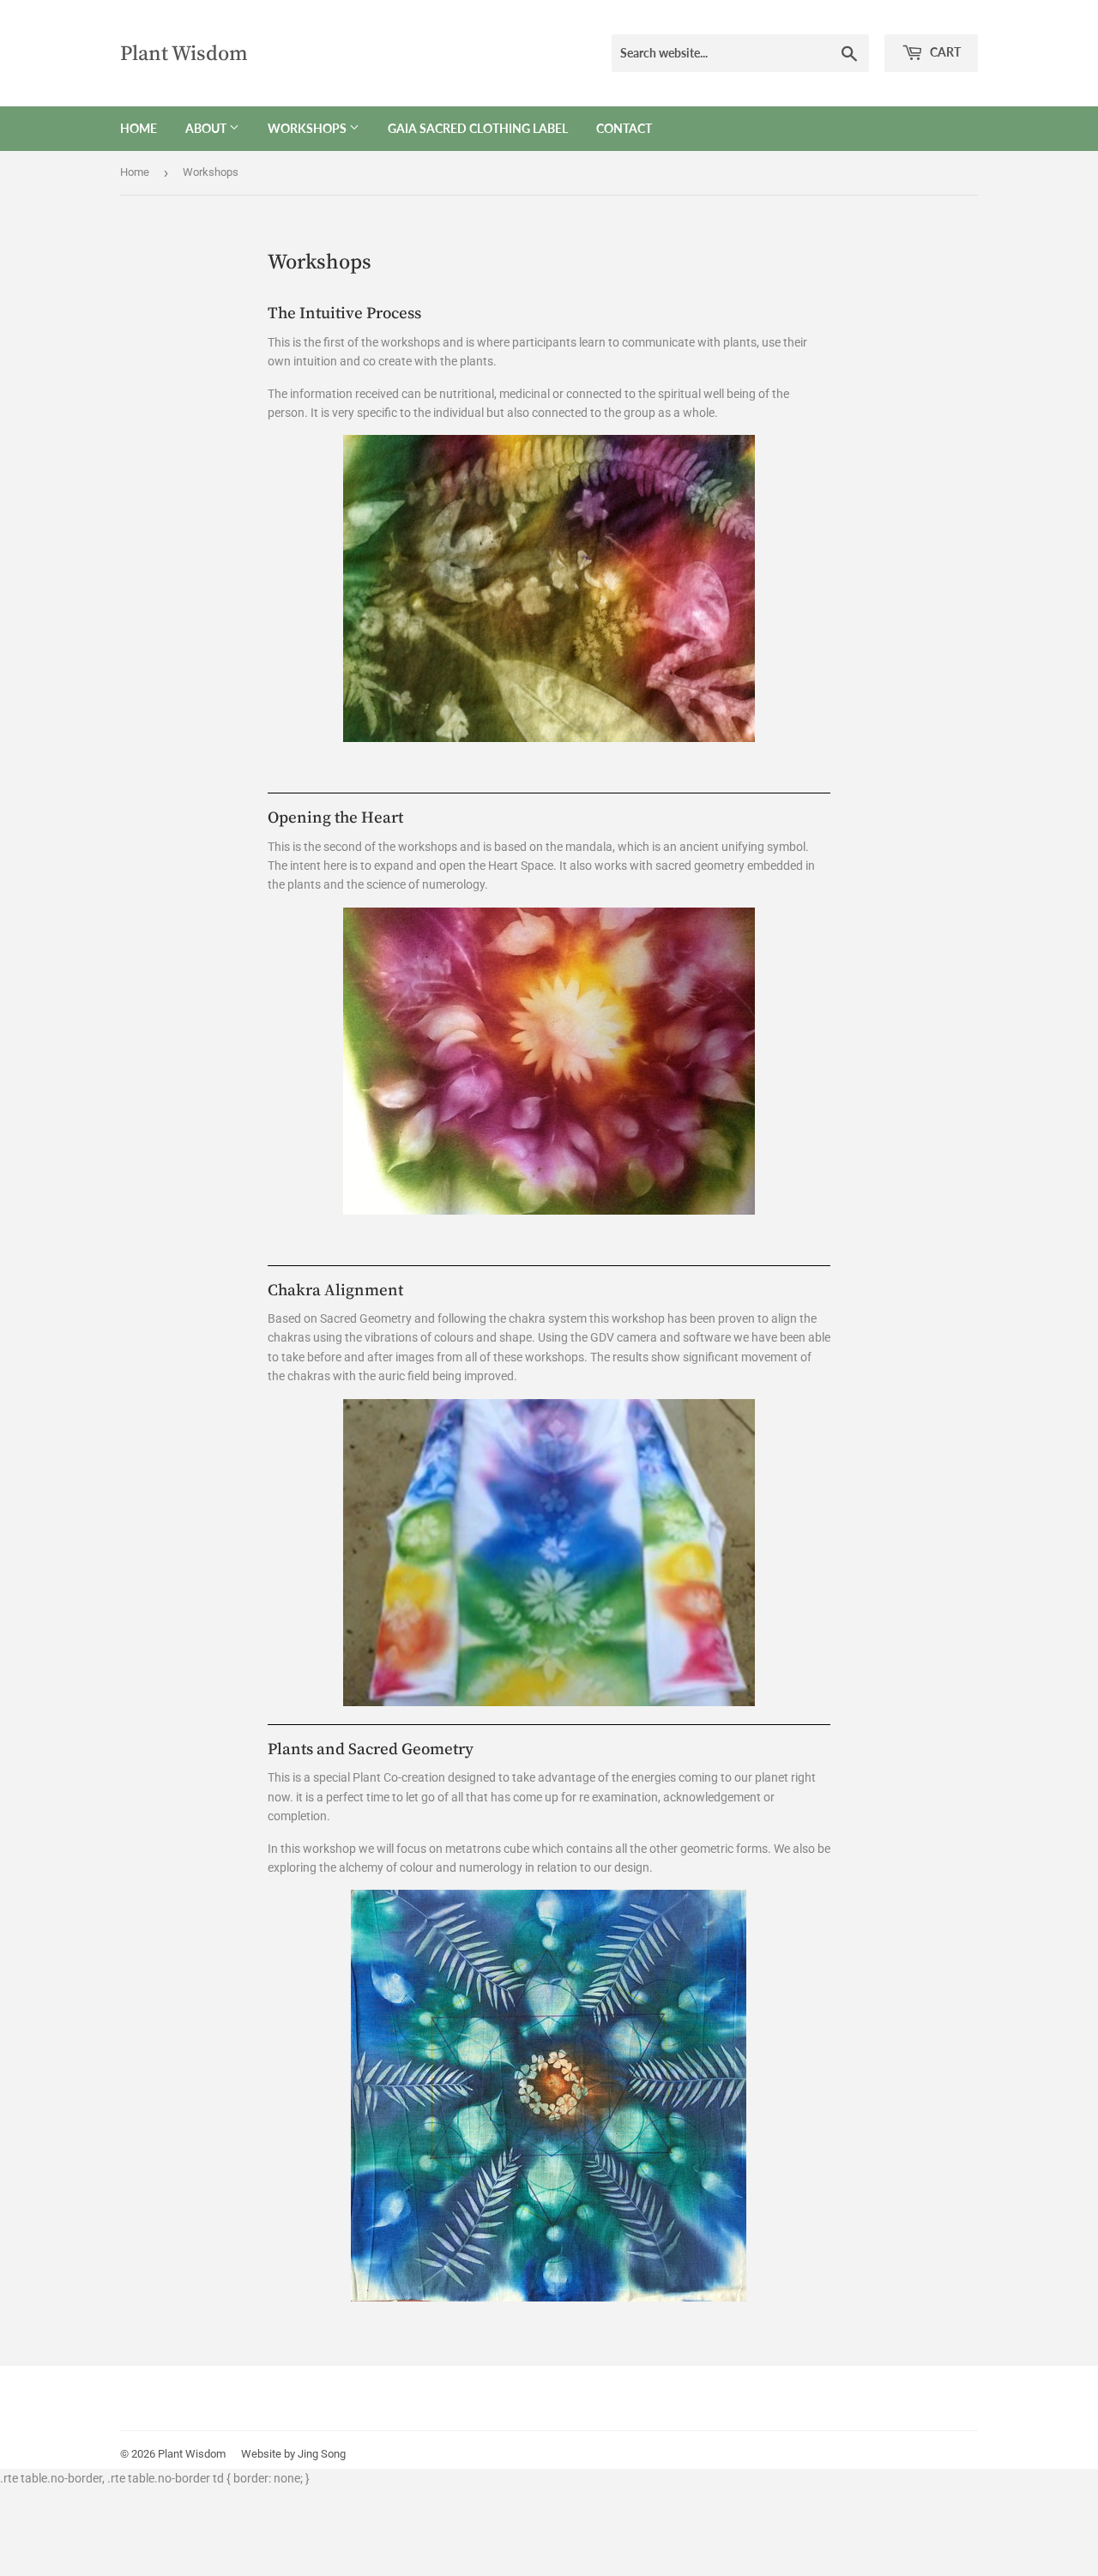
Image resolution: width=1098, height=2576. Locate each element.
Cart (944, 52)
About (207, 128)
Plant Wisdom (184, 53)
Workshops (308, 128)
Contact (624, 128)
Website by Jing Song (293, 2454)
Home (139, 128)
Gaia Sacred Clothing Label (478, 128)
